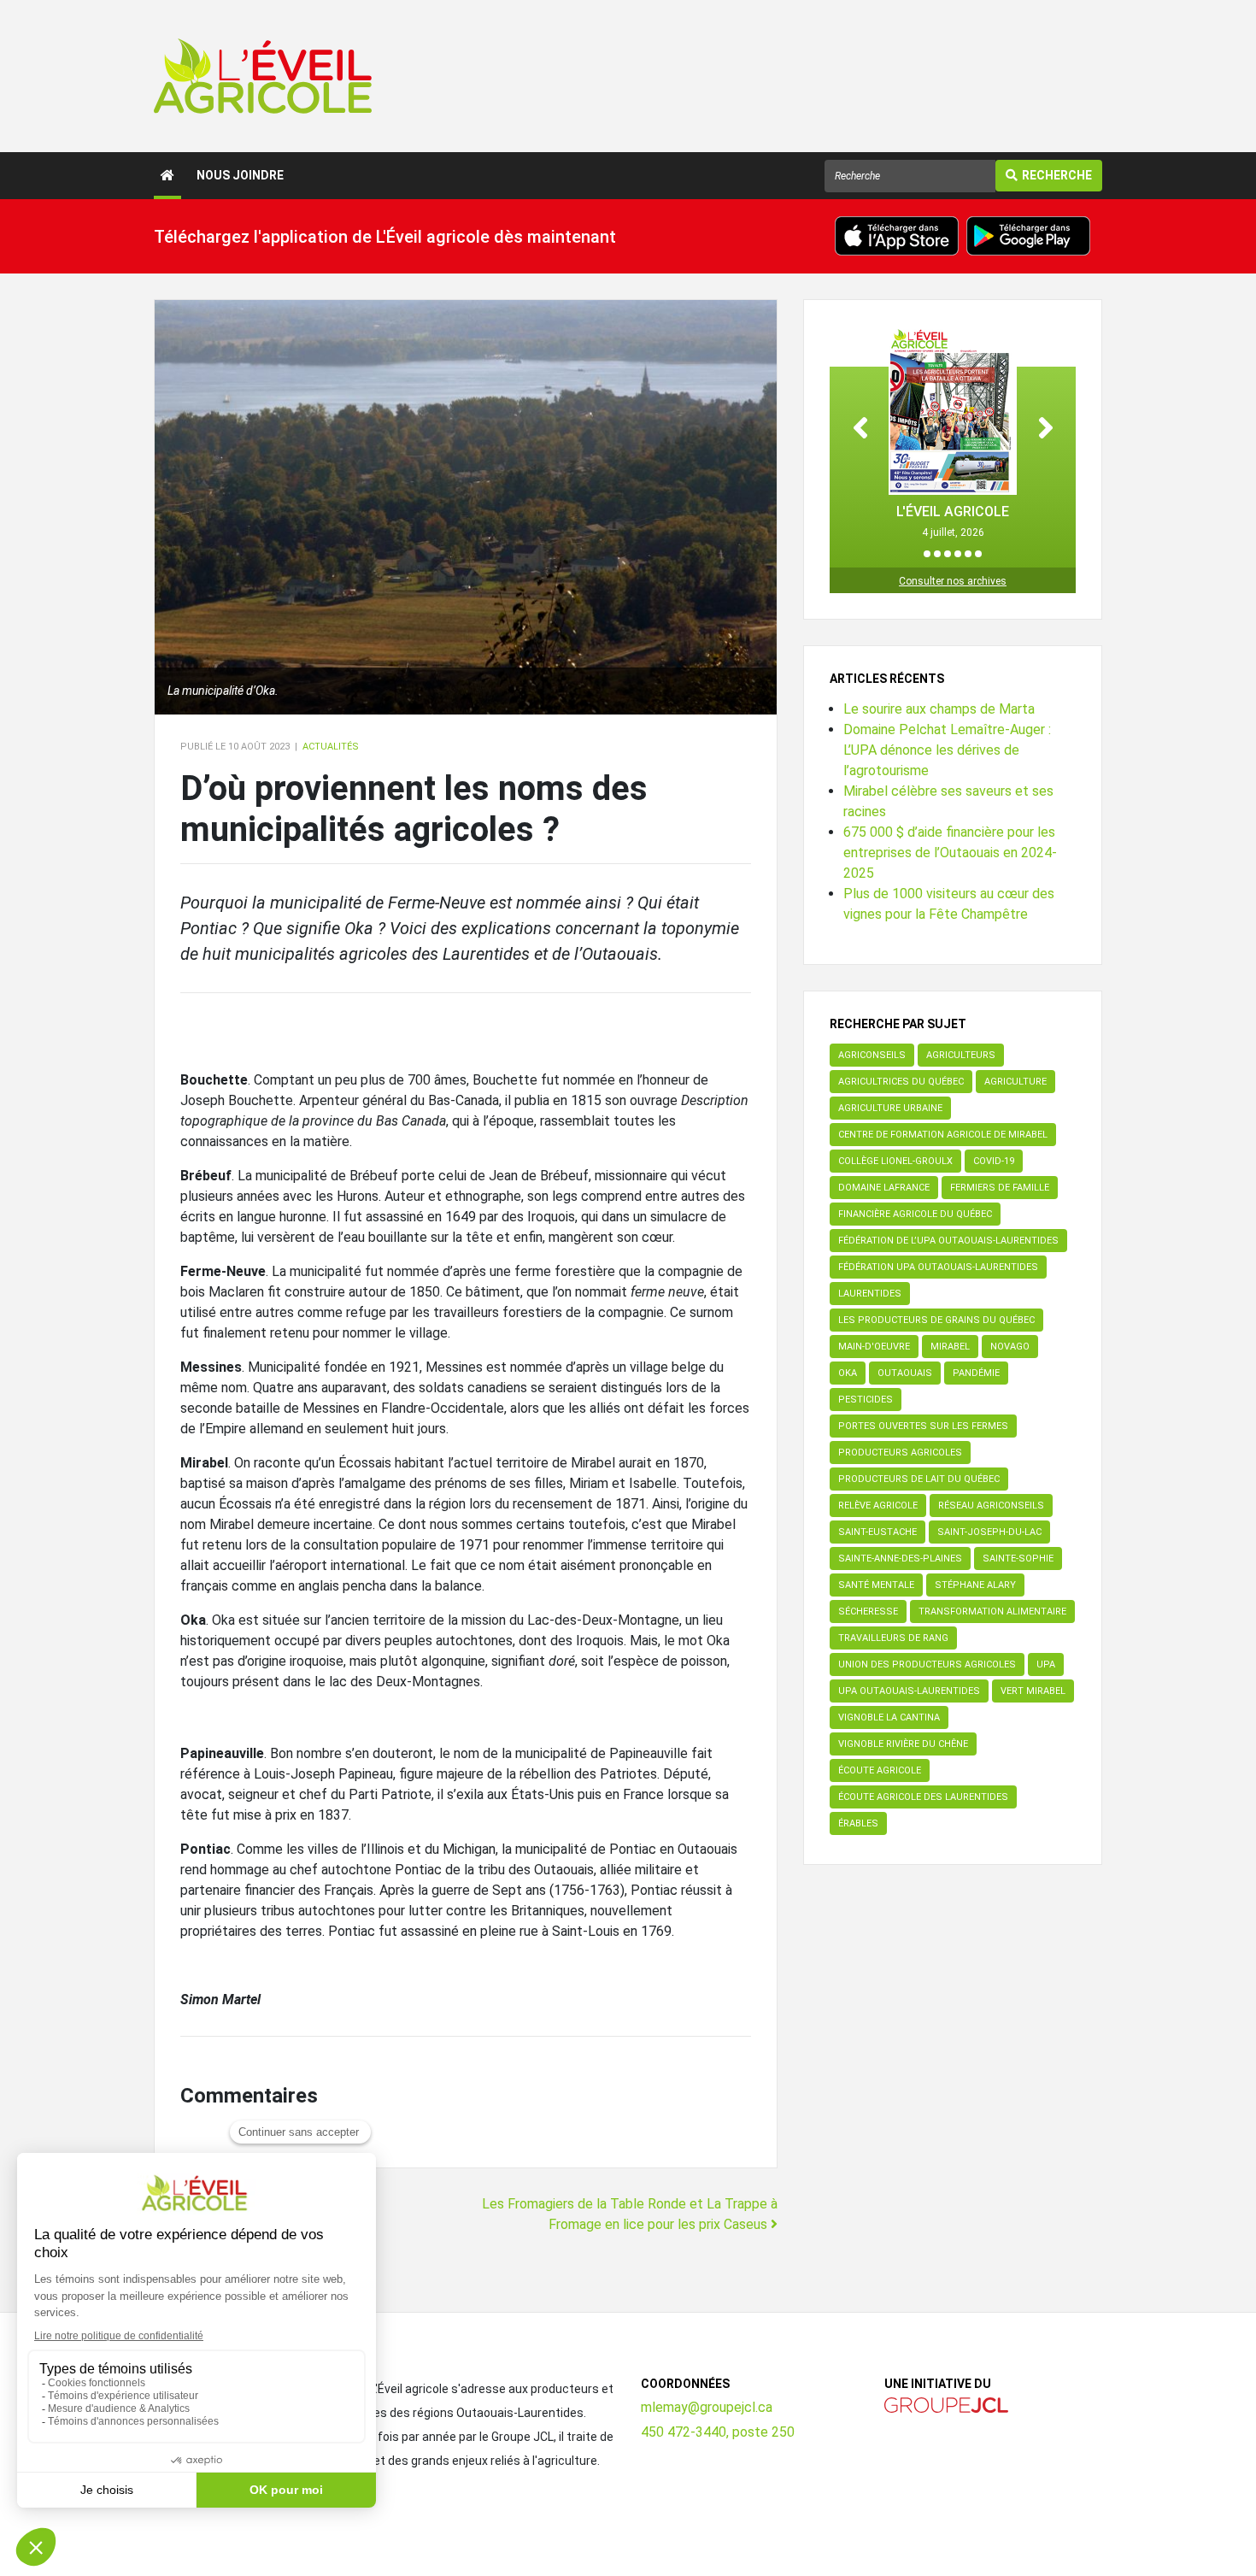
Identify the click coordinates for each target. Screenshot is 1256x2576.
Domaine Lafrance (884, 1188)
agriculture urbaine (890, 1108)
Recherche (1057, 175)
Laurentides (870, 1294)
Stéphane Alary (975, 1585)
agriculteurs (961, 1055)
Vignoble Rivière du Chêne (903, 1744)
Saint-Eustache (877, 1532)
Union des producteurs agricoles (927, 1664)
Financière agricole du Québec (915, 1214)
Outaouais (905, 1373)
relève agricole (878, 1506)
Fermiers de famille (1000, 1188)
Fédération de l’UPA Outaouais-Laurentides (948, 1241)
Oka (848, 1373)
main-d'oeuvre (874, 1347)
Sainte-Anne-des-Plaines (900, 1559)
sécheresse (868, 1611)
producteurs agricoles (900, 1453)
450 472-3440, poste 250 (718, 2432)
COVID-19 (994, 1161)
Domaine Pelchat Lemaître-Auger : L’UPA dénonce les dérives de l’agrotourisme (947, 750)
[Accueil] (167, 176)
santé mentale (876, 1585)
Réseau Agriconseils (991, 1506)
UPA (1046, 1664)
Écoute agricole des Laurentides (923, 1797)
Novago (1010, 1347)
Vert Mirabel (1033, 1691)
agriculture (1015, 1082)
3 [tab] (948, 554)
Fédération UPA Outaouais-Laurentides (938, 1267)
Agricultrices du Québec (901, 1082)
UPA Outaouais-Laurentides (909, 1691)
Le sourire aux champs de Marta (939, 709)
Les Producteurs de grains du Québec (936, 1320)
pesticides (866, 1400)
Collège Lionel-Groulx (895, 1161)
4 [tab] (958, 554)
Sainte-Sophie (1018, 1559)
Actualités (331, 747)
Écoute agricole (880, 1770)
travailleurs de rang (893, 1638)
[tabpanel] (953, 433)
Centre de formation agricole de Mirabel (943, 1135)
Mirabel (950, 1347)
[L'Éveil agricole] (263, 76)
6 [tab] (978, 554)
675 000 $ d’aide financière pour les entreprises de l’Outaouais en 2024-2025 (950, 853)
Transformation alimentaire (992, 1611)
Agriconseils (872, 1055)
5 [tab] (968, 554)
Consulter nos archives (953, 581)
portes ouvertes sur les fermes (923, 1426)
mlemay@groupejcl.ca (707, 2407)
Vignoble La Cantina (889, 1717)
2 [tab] (937, 554)
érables (858, 1823)
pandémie (976, 1373)
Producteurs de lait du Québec (919, 1479)
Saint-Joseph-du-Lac (989, 1532)
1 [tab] (927, 554)
